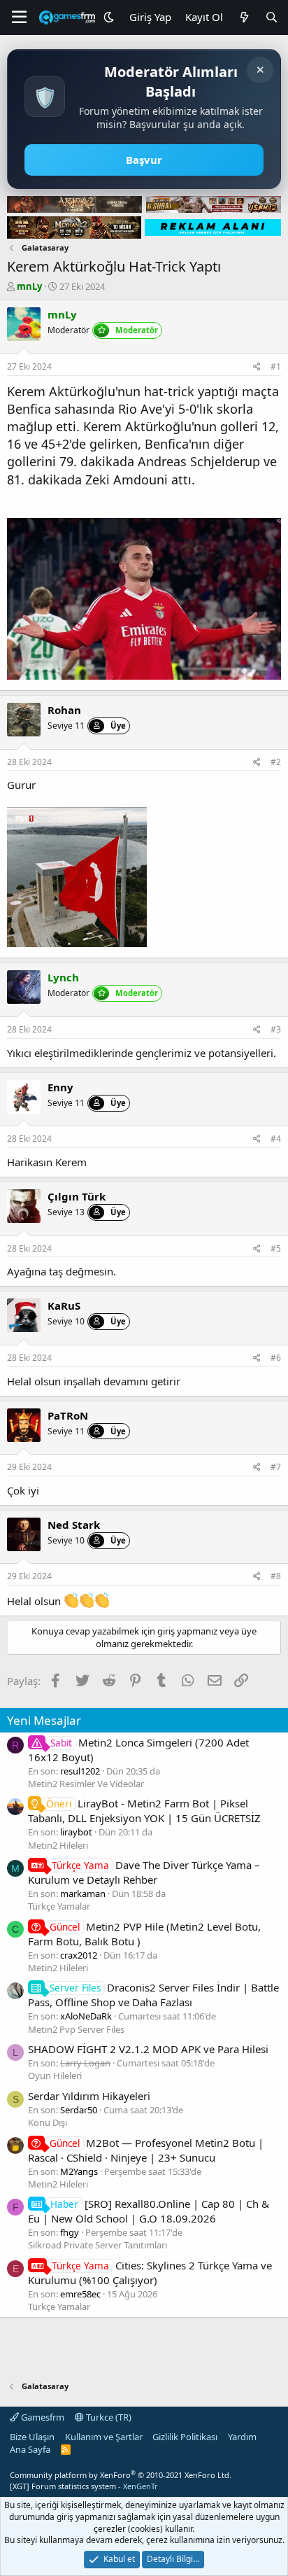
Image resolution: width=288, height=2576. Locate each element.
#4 (276, 1139)
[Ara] (272, 17)
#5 (276, 1248)
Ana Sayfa (30, 2449)
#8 (276, 1576)
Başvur (144, 160)
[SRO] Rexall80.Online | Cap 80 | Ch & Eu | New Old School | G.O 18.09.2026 (149, 2211)
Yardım (242, 2437)
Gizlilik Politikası (185, 2437)
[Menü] (19, 17)
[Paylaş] (257, 367)
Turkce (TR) (108, 2417)
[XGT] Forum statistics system (84, 2486)
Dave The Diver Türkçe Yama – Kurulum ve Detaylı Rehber (144, 1872)
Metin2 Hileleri (58, 1845)
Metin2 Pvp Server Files (76, 2029)
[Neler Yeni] (244, 17)
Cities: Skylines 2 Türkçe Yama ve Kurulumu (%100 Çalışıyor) (150, 2273)
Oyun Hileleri (55, 2075)
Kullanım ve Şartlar (104, 2437)
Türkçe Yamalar (59, 1906)
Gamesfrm (42, 2417)
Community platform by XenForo (121, 2475)
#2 (276, 762)
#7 (276, 1467)
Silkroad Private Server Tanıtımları (98, 2245)
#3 (276, 1029)
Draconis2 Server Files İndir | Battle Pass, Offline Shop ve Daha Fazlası (153, 1995)
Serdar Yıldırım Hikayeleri (89, 2096)
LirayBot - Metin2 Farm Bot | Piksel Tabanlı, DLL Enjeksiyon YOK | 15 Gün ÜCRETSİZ (144, 1811)
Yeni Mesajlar (44, 1720)
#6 (276, 1358)
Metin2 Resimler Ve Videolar (86, 1784)
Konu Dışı (48, 2122)
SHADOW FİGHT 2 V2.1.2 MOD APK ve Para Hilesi (148, 2049)
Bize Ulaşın (32, 2437)
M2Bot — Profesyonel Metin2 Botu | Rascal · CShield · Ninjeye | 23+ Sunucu (146, 2150)
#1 (276, 366)
